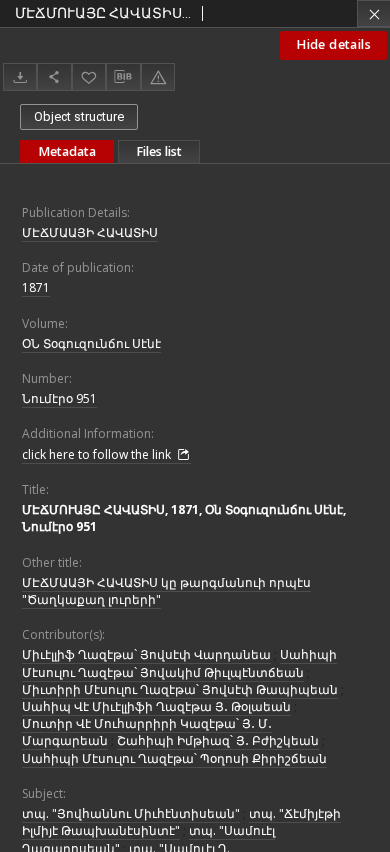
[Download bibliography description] (123, 77)
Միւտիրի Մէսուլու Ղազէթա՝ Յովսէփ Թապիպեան (180, 689)
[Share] (54, 76)
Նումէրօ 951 (59, 398)
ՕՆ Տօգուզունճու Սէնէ (91, 343)
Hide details (333, 44)
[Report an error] (158, 76)
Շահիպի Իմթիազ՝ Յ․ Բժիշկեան (218, 740)
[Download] (20, 76)
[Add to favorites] (89, 76)
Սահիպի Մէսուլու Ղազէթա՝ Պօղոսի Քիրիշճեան (174, 758)
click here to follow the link (98, 454)
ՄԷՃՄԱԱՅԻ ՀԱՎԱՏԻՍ (90, 232)
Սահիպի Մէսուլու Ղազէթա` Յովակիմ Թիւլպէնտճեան (179, 663)
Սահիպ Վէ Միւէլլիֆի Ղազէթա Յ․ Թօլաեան (156, 706)
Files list (159, 151)
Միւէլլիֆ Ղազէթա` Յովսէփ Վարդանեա (146, 654)
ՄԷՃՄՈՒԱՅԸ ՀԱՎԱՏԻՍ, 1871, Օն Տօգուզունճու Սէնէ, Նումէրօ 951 (184, 518)
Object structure (79, 116)
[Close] (373, 13)
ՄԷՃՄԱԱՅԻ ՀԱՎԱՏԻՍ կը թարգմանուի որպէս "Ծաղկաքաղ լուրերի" (166, 591)
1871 (36, 287)
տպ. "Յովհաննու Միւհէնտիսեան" (131, 813)
